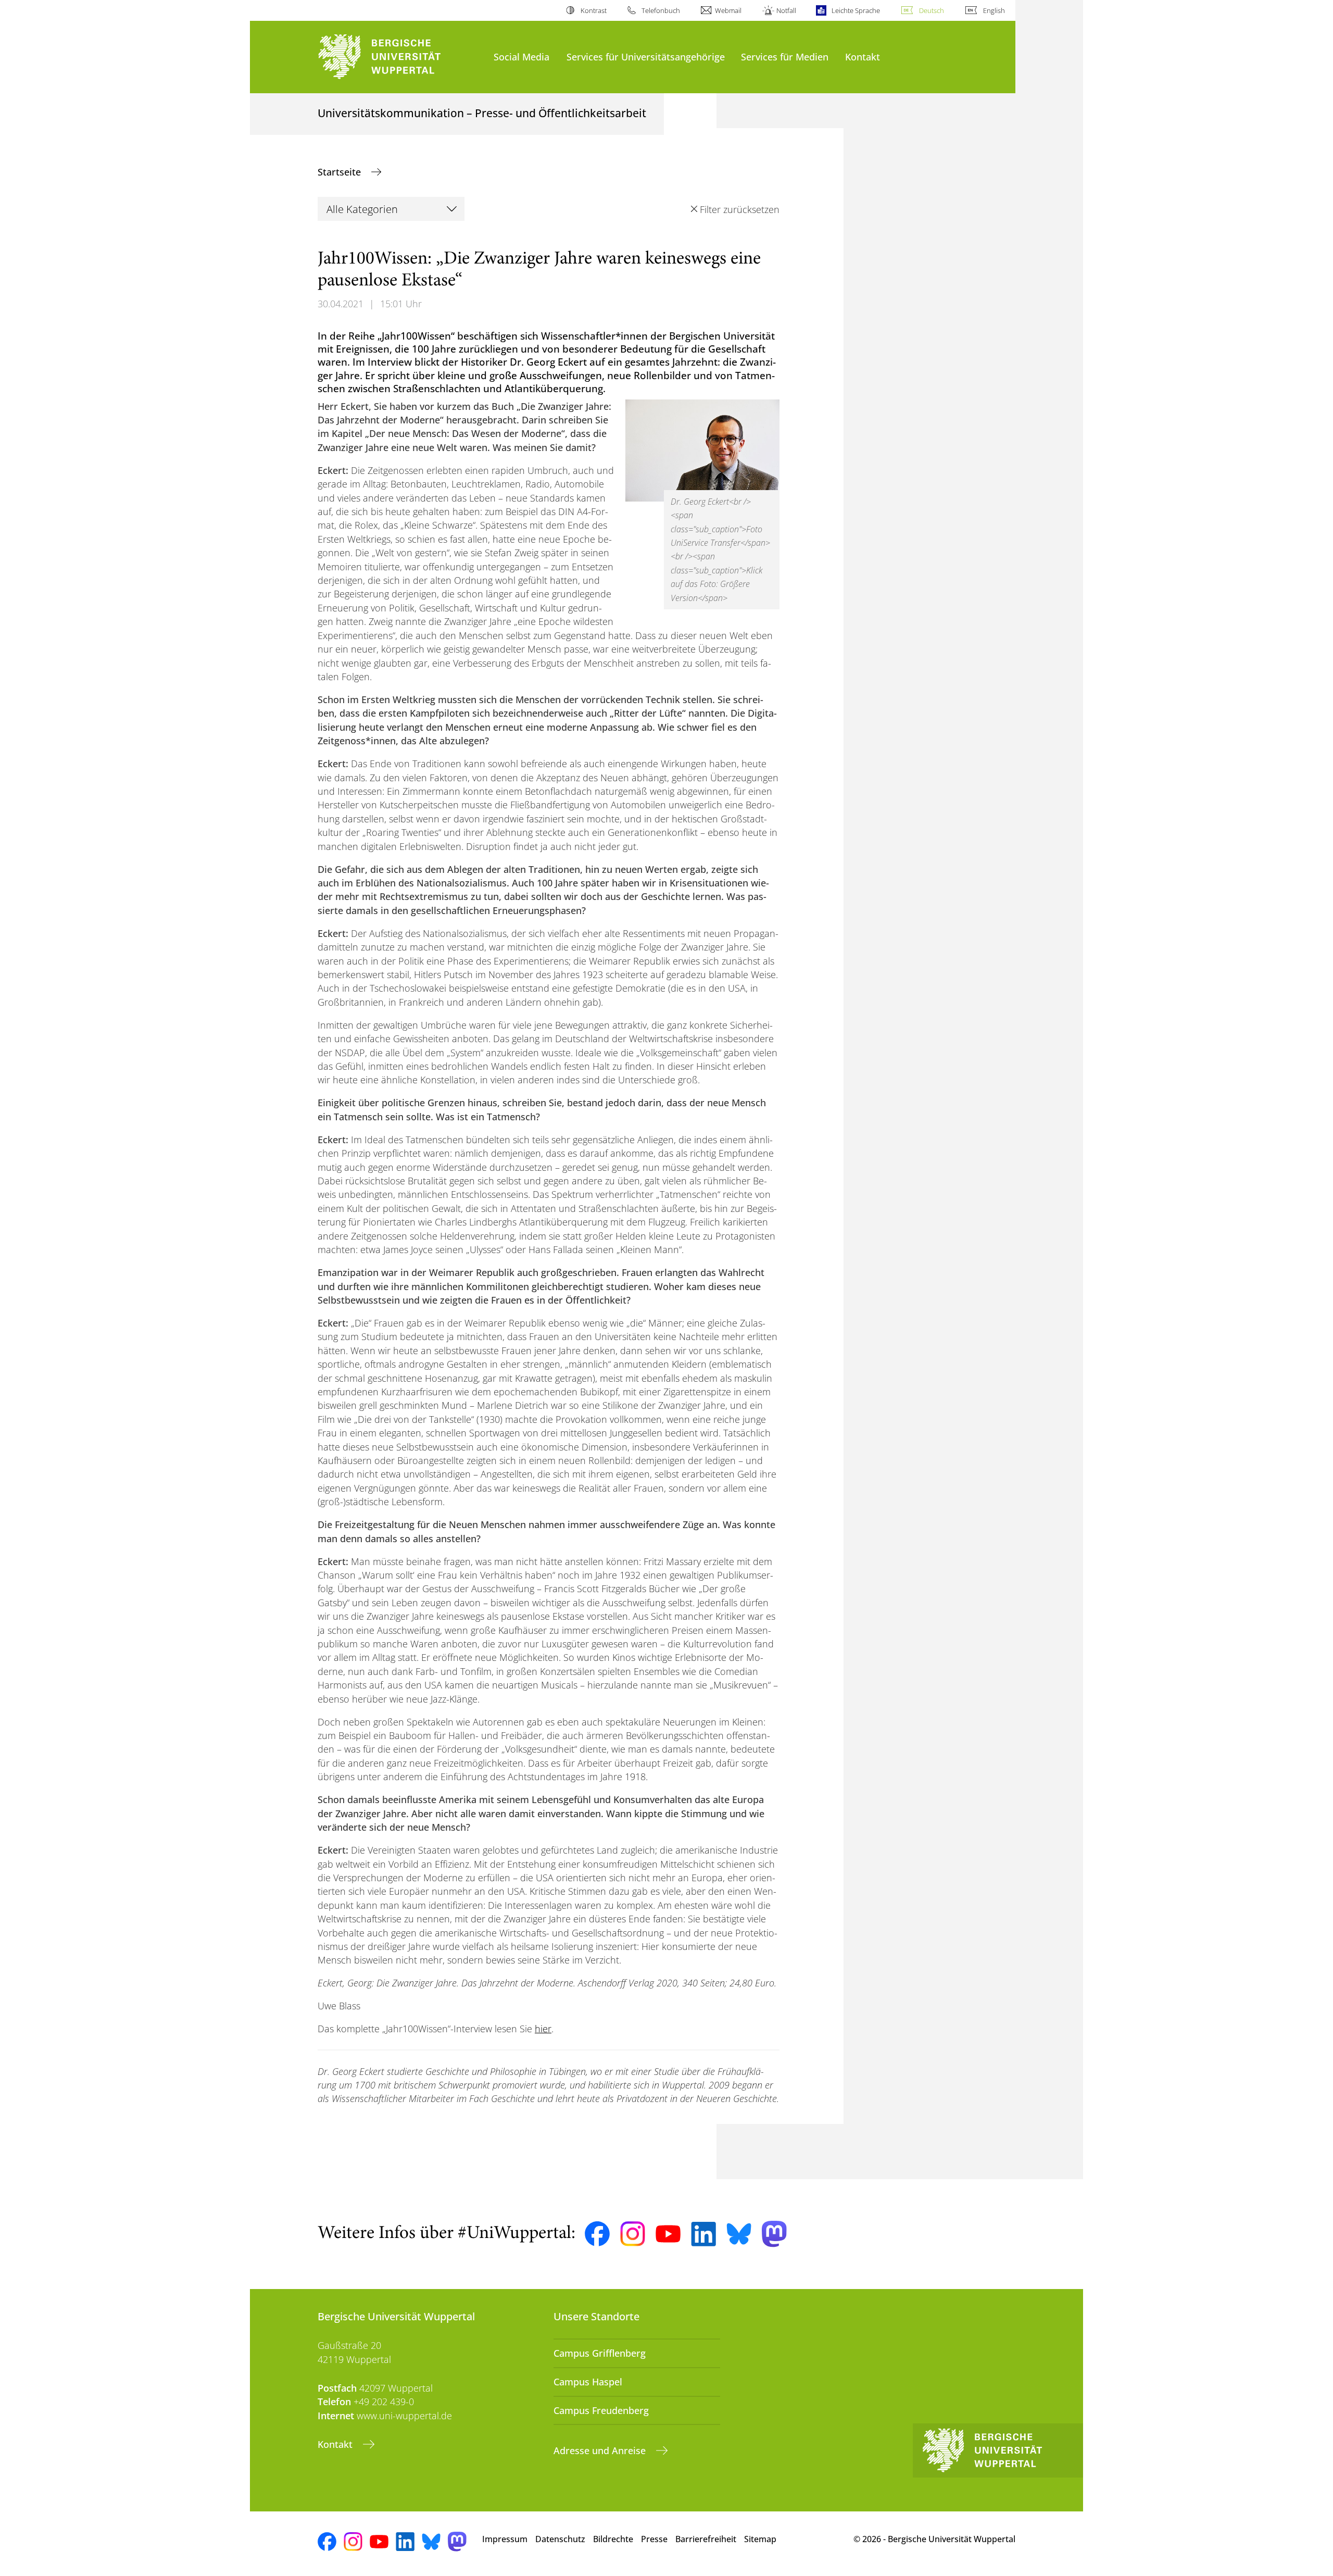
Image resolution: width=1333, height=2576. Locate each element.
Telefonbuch (661, 10)
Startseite (341, 172)
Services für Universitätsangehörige (646, 57)
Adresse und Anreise (601, 2450)
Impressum (505, 2539)
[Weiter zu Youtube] (668, 2234)
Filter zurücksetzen (739, 209)
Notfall (786, 10)
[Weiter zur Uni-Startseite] (400, 57)
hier (543, 2029)
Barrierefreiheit (706, 2539)
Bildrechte (613, 2539)
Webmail (728, 10)
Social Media (521, 57)
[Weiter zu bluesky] (739, 2234)
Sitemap (760, 2539)
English (994, 10)
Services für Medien (785, 57)
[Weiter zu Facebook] (597, 2234)
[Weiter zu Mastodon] (774, 2234)
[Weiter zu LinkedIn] (703, 2234)
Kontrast (593, 10)
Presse (654, 2539)
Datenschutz (560, 2539)
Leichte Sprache (856, 10)
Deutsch (932, 10)
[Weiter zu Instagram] (633, 2234)
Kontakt (863, 57)
